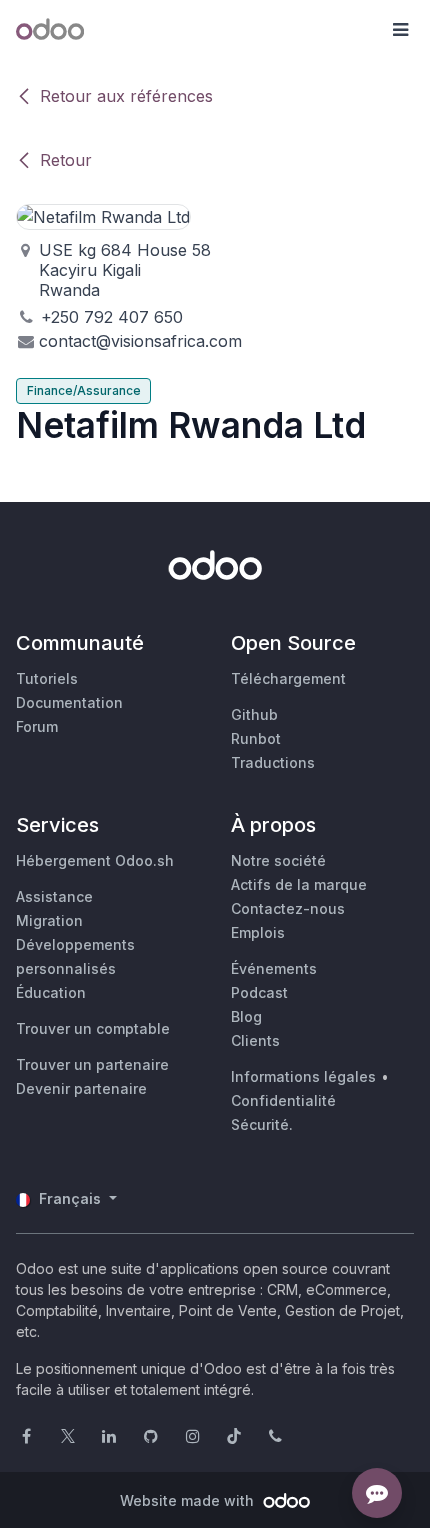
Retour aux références (126, 96)
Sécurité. (262, 1124)
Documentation (69, 702)
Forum (37, 726)
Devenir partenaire (81, 1088)
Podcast (259, 992)
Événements (274, 968)
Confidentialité (283, 1100)
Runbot (256, 738)
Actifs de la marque (299, 884)
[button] (400, 30)
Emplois (258, 932)
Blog (246, 1016)
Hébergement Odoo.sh (95, 860)
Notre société (278, 860)
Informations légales (303, 1076)
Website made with (189, 1500)
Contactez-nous (288, 908)
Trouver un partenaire (92, 1064)
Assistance (54, 896)
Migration (49, 920)
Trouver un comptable (93, 1028)
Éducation (51, 992)
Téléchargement (288, 678)
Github (254, 714)
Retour (66, 160)
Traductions (273, 762)
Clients (255, 1040)
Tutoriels (47, 678)
